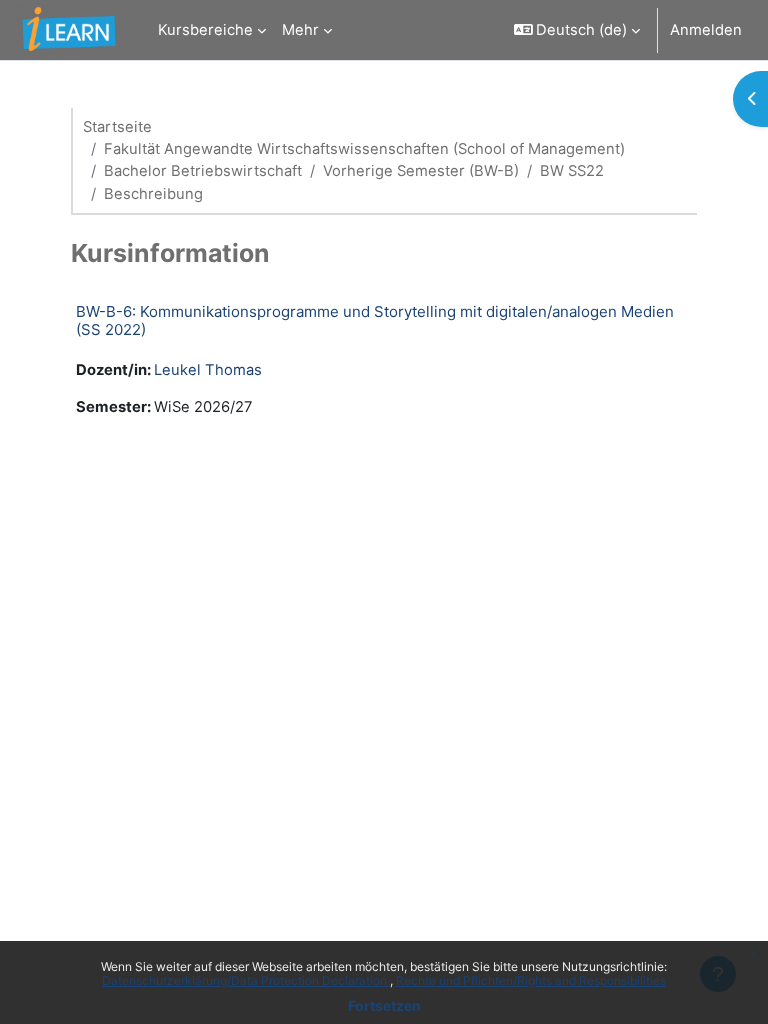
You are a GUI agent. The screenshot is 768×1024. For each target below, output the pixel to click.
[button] (577, 30)
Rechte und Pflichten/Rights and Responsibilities (531, 980)
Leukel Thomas (208, 370)
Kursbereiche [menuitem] (205, 30)
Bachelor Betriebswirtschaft (203, 171)
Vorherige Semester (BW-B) (421, 171)
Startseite (117, 127)
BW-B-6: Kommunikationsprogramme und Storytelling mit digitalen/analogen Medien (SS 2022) (375, 320)
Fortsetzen (384, 1005)
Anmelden (706, 30)
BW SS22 (572, 171)
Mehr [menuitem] (300, 30)
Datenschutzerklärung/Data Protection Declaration (246, 980)
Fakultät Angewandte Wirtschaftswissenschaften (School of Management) (364, 149)
